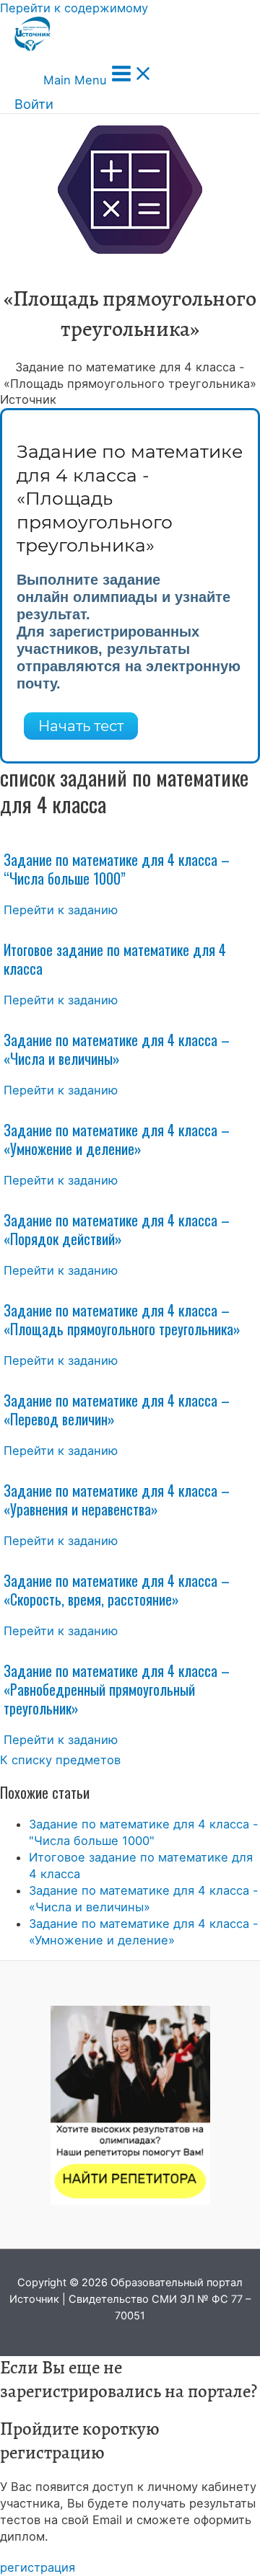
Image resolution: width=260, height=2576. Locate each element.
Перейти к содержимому (74, 8)
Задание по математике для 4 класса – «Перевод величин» (117, 1409)
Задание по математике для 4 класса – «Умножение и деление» (117, 1139)
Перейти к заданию (61, 910)
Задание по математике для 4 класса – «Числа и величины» (117, 1049)
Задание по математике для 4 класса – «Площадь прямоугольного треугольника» (122, 1319)
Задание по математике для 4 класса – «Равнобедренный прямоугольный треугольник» (117, 1689)
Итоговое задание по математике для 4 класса (115, 959)
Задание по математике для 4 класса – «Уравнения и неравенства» (117, 1500)
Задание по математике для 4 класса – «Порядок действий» (117, 1229)
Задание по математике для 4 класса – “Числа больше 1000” (117, 869)
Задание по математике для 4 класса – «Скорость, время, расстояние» (117, 1590)
